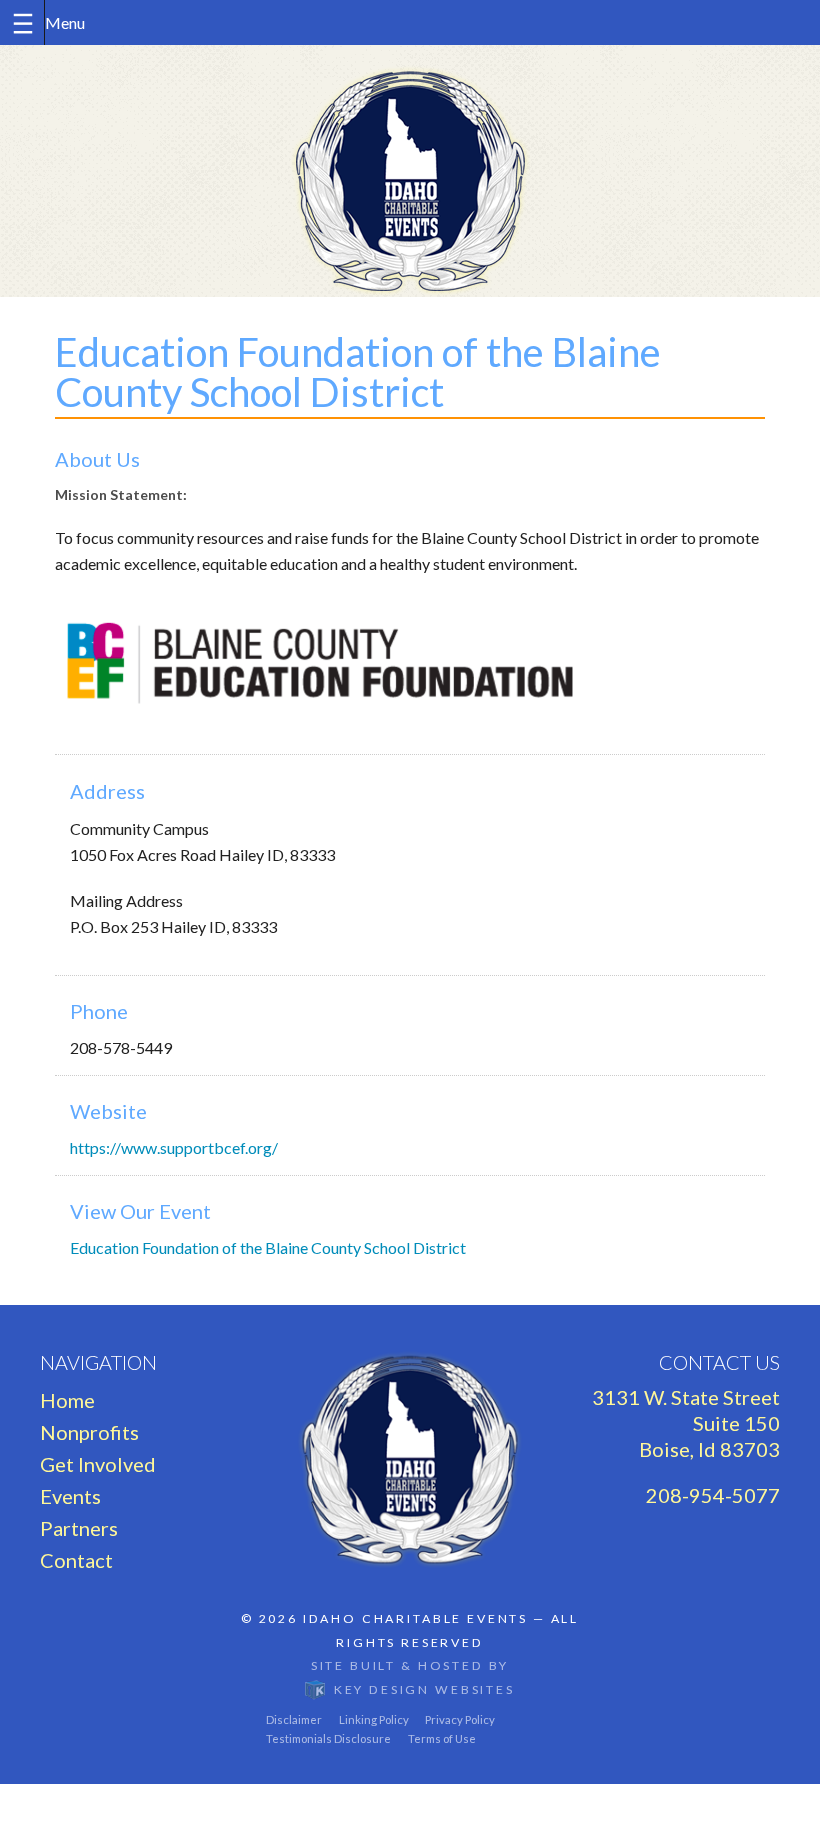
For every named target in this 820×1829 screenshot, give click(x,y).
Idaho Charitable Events (415, 1618)
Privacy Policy (460, 1719)
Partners (79, 1528)
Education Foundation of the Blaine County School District (268, 1247)
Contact (76, 1560)
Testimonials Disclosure (328, 1738)
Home (67, 1400)
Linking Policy (374, 1719)
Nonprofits (89, 1432)
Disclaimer (294, 1719)
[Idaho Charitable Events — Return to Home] (410, 171)
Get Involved (98, 1464)
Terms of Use (442, 1738)
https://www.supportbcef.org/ (174, 1147)
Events (70, 1496)
